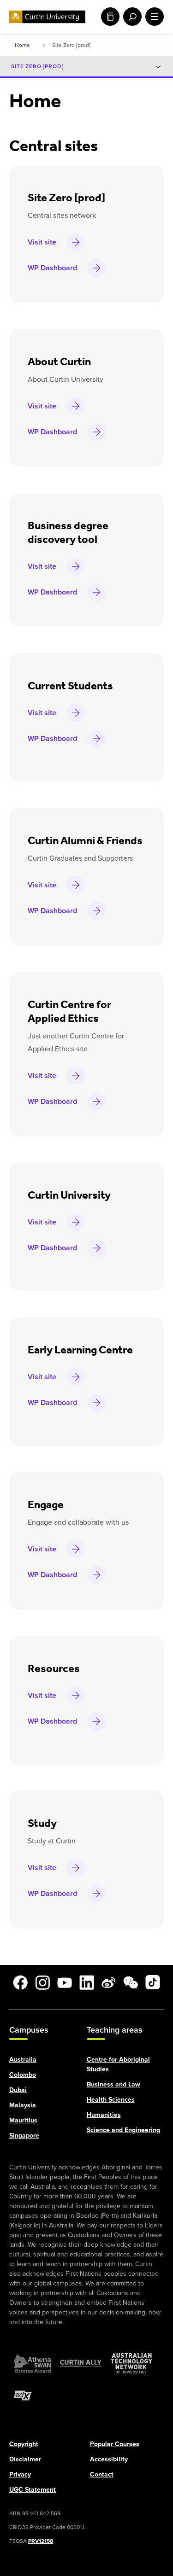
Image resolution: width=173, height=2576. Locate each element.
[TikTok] (153, 1982)
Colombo (23, 2074)
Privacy (20, 2474)
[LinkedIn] (87, 1982)
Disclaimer (25, 2459)
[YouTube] (65, 1982)
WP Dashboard (52, 268)
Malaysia (23, 2105)
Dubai (18, 2089)
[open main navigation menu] (153, 17)
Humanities (104, 2114)
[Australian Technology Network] (131, 2363)
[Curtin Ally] (81, 2363)
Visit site (42, 242)
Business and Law (113, 2084)
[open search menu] (131, 17)
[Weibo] (108, 1982)
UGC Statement (33, 2489)
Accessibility (109, 2459)
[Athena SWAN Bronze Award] (32, 2363)
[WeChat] (131, 1982)
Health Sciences (111, 2099)
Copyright (24, 2444)
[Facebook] (20, 1982)
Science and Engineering (123, 2130)
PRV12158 (41, 2541)
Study (108, 17)
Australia (23, 2059)
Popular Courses (115, 2444)
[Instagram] (42, 1982)
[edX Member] (23, 2395)
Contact (102, 2474)
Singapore (24, 2135)
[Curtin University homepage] (47, 17)
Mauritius (23, 2120)
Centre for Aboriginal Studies (118, 2064)
